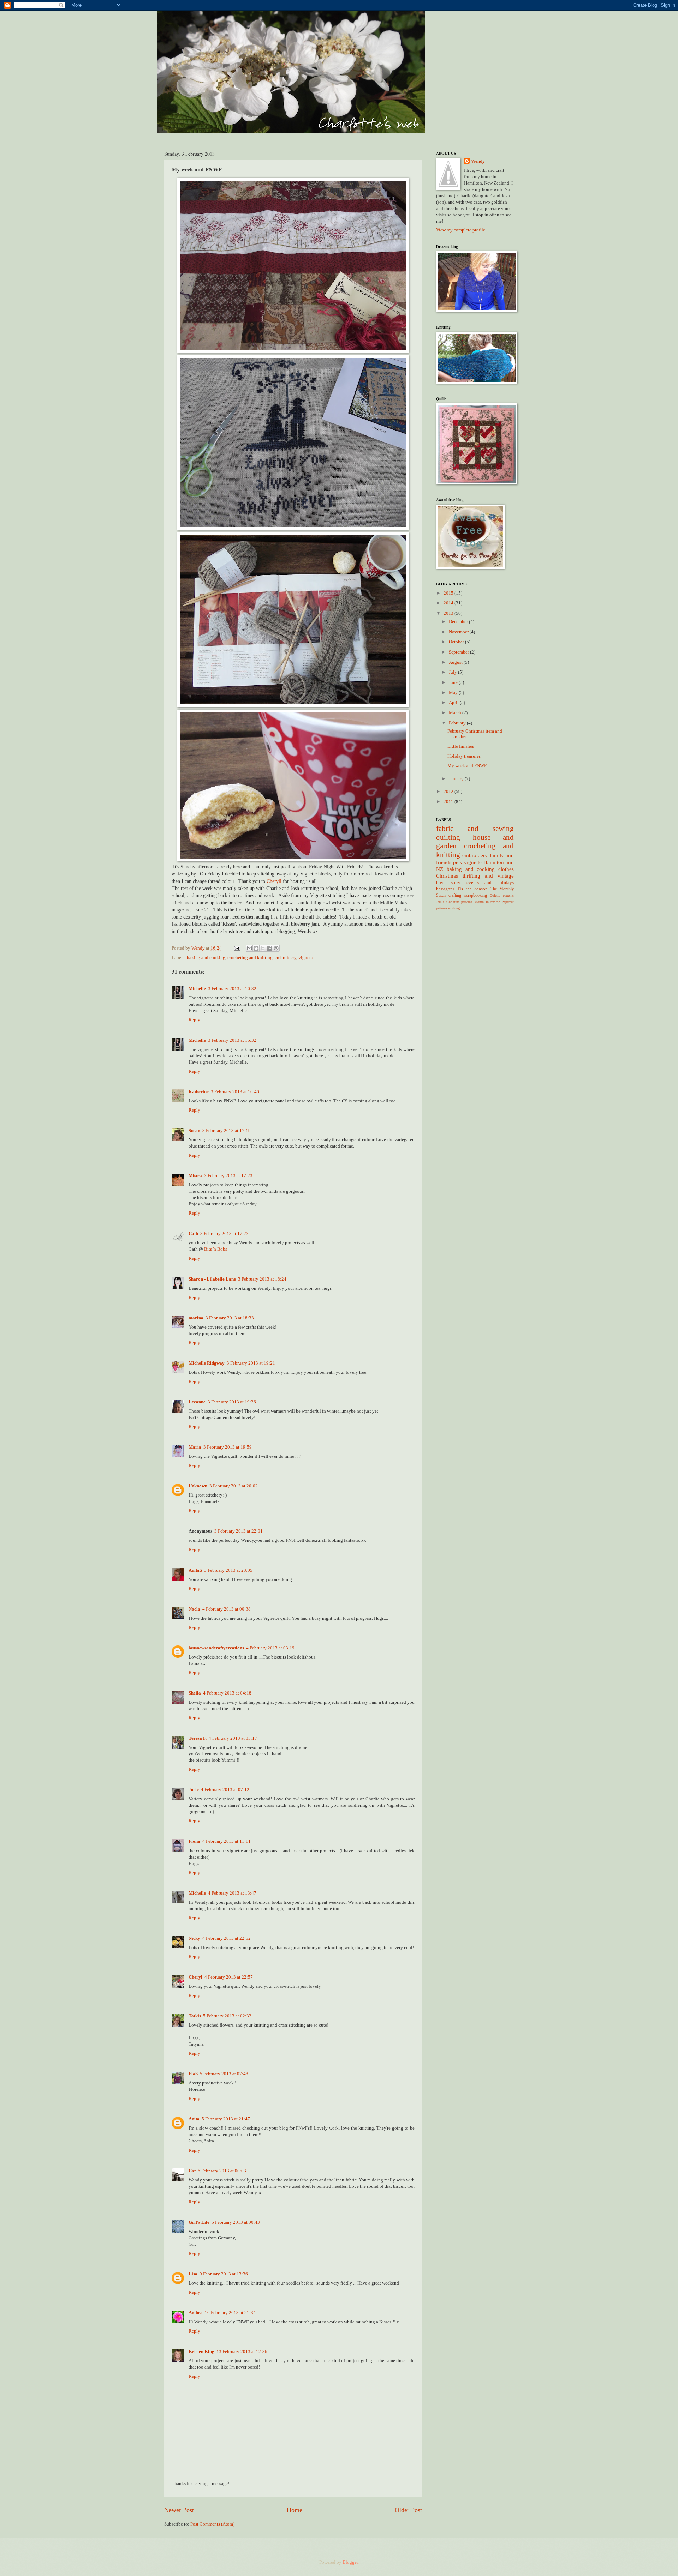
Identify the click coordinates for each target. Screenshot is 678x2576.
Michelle (197, 989)
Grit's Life (199, 2222)
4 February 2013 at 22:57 (229, 1977)
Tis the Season (472, 889)
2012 (449, 792)
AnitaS (195, 1570)
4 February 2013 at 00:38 (227, 1609)
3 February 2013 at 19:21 (251, 1363)
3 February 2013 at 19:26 (232, 1402)
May (454, 693)
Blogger (350, 2562)
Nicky (194, 1938)
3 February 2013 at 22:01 (239, 1531)
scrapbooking (476, 895)
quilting (448, 837)
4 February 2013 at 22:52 (227, 1938)
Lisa (193, 2274)
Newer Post (179, 2510)
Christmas (447, 876)
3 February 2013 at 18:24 (262, 1279)
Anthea (196, 2313)
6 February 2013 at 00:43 (236, 2222)
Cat (192, 2171)
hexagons (445, 889)
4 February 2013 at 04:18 (227, 1693)
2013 (449, 613)
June (454, 682)
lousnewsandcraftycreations (216, 1648)
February (458, 723)
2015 (449, 593)
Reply (194, 1020)
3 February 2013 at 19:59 (228, 1447)
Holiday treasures (464, 756)
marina (196, 1318)
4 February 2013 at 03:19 (270, 1648)
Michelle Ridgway (207, 1363)
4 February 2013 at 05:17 (233, 1738)
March (456, 713)
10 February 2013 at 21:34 (230, 2313)
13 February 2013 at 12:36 (242, 2352)
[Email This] (249, 948)
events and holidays (490, 883)
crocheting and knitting (250, 958)
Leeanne (197, 1402)
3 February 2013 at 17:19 (227, 1131)
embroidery (286, 958)
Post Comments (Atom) (212, 2524)
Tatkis (195, 2016)
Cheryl (195, 1977)
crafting (455, 895)
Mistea (195, 1176)
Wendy (478, 161)
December (459, 622)
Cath (193, 1234)
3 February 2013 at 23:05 (228, 1570)
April (454, 703)
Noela (194, 1609)
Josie (194, 1790)
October (457, 642)
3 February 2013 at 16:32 (232, 989)
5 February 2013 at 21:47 (226, 2119)
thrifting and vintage (488, 876)
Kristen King (201, 2352)
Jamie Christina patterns (454, 902)
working (454, 908)
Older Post (408, 2510)
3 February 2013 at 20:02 (234, 1486)
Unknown (198, 1486)
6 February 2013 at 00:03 (222, 2171)
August (456, 662)
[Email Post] (237, 948)
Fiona (194, 1841)
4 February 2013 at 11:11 (227, 1841)
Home (295, 2510)
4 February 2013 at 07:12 (225, 1790)
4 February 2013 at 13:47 (232, 1893)
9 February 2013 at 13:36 (224, 2274)
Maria (195, 1447)
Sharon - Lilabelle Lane (212, 1279)
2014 (449, 603)
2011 (449, 802)
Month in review (487, 902)
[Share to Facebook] (269, 948)
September (459, 652)
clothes (506, 869)
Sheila (195, 1693)
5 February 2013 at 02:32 (227, 2016)
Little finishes (461, 746)
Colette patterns (502, 895)
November (459, 632)
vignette (306, 958)
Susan (194, 1131)
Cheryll (274, 881)
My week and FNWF (467, 766)
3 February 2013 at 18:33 (230, 1318)
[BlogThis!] (256, 948)
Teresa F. (198, 1738)
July (453, 672)
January (457, 779)
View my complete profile (461, 230)
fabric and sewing (475, 829)
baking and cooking (206, 958)
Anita (194, 2119)
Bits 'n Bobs (216, 1249)
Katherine (199, 1092)
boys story (448, 883)
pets (457, 862)
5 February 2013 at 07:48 (224, 2074)
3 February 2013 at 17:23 (228, 1176)
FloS (193, 2074)
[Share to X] (263, 948)
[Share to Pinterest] (276, 948)
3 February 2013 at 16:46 (235, 1092)
